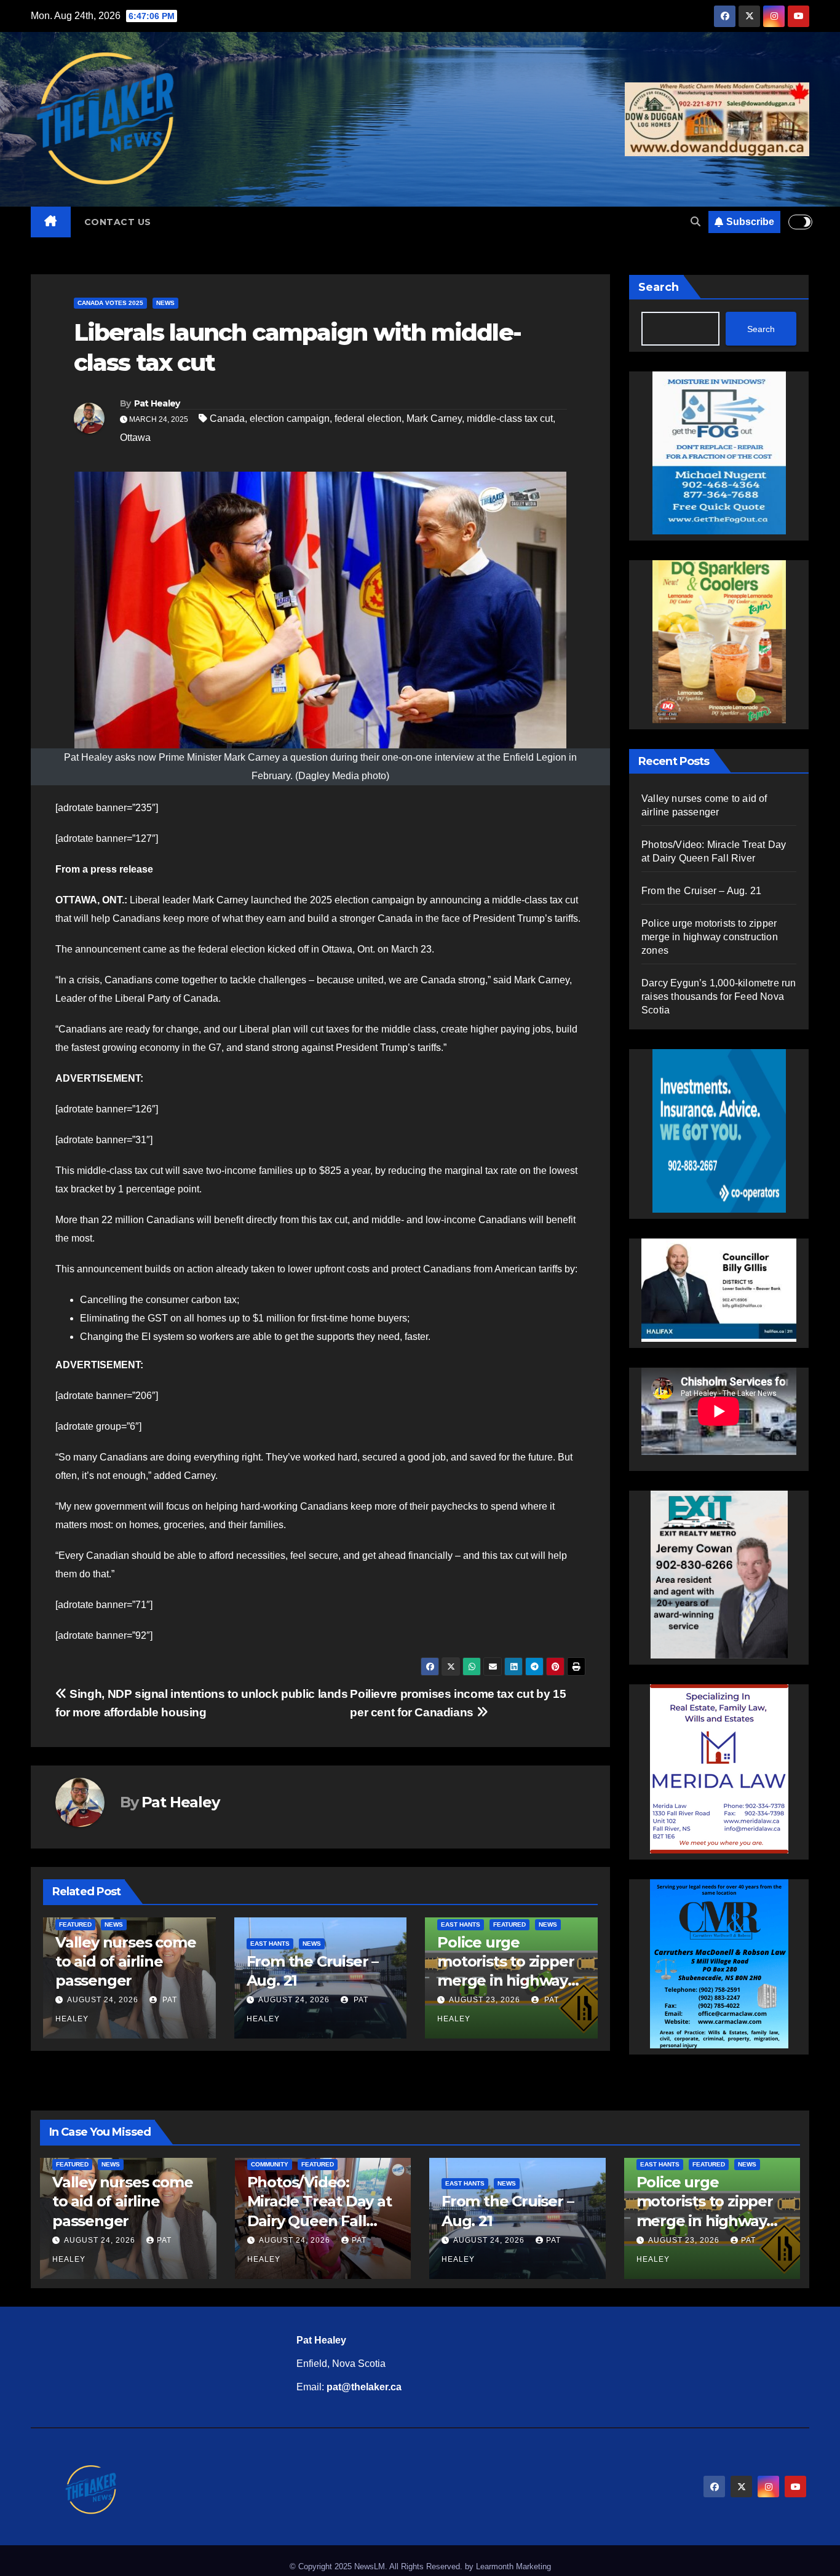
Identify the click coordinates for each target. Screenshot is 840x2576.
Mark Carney (434, 418)
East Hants (270, 1944)
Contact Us (118, 222)
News (165, 303)
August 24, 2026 (103, 2000)
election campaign (290, 418)
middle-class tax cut (510, 418)
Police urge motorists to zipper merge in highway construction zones (710, 937)
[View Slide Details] (719, 1290)
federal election (368, 418)
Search (659, 287)
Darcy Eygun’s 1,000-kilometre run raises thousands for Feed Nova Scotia (719, 997)
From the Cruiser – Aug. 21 (701, 891)
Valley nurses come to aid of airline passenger (125, 1961)
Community (270, 2164)
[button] (695, 222)
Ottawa (135, 438)
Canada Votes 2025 (110, 303)
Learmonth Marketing (513, 2566)
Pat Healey (157, 403)
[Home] (51, 222)
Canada (227, 418)
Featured (75, 1924)
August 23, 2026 (485, 2000)
